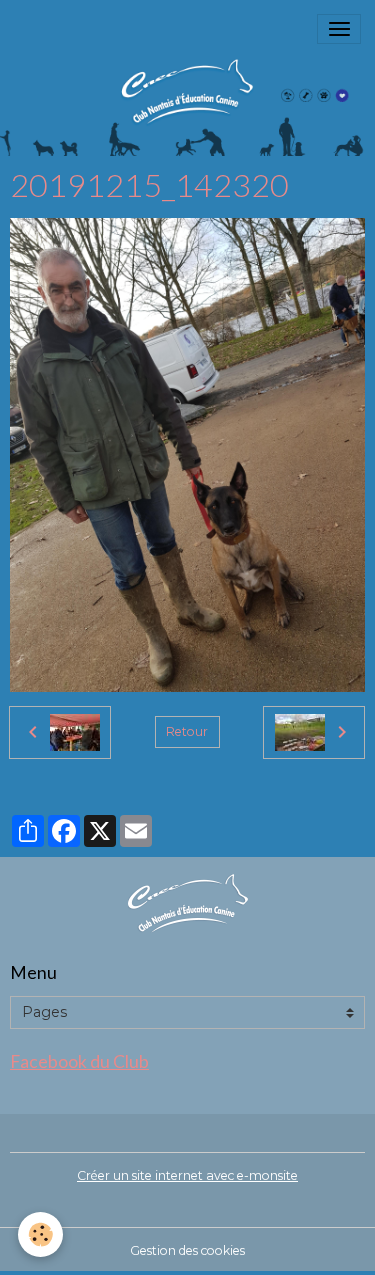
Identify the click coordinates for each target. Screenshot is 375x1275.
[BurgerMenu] (339, 29)
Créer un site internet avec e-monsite (187, 1175)
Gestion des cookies (187, 1250)
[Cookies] (40, 1234)
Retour (187, 731)
